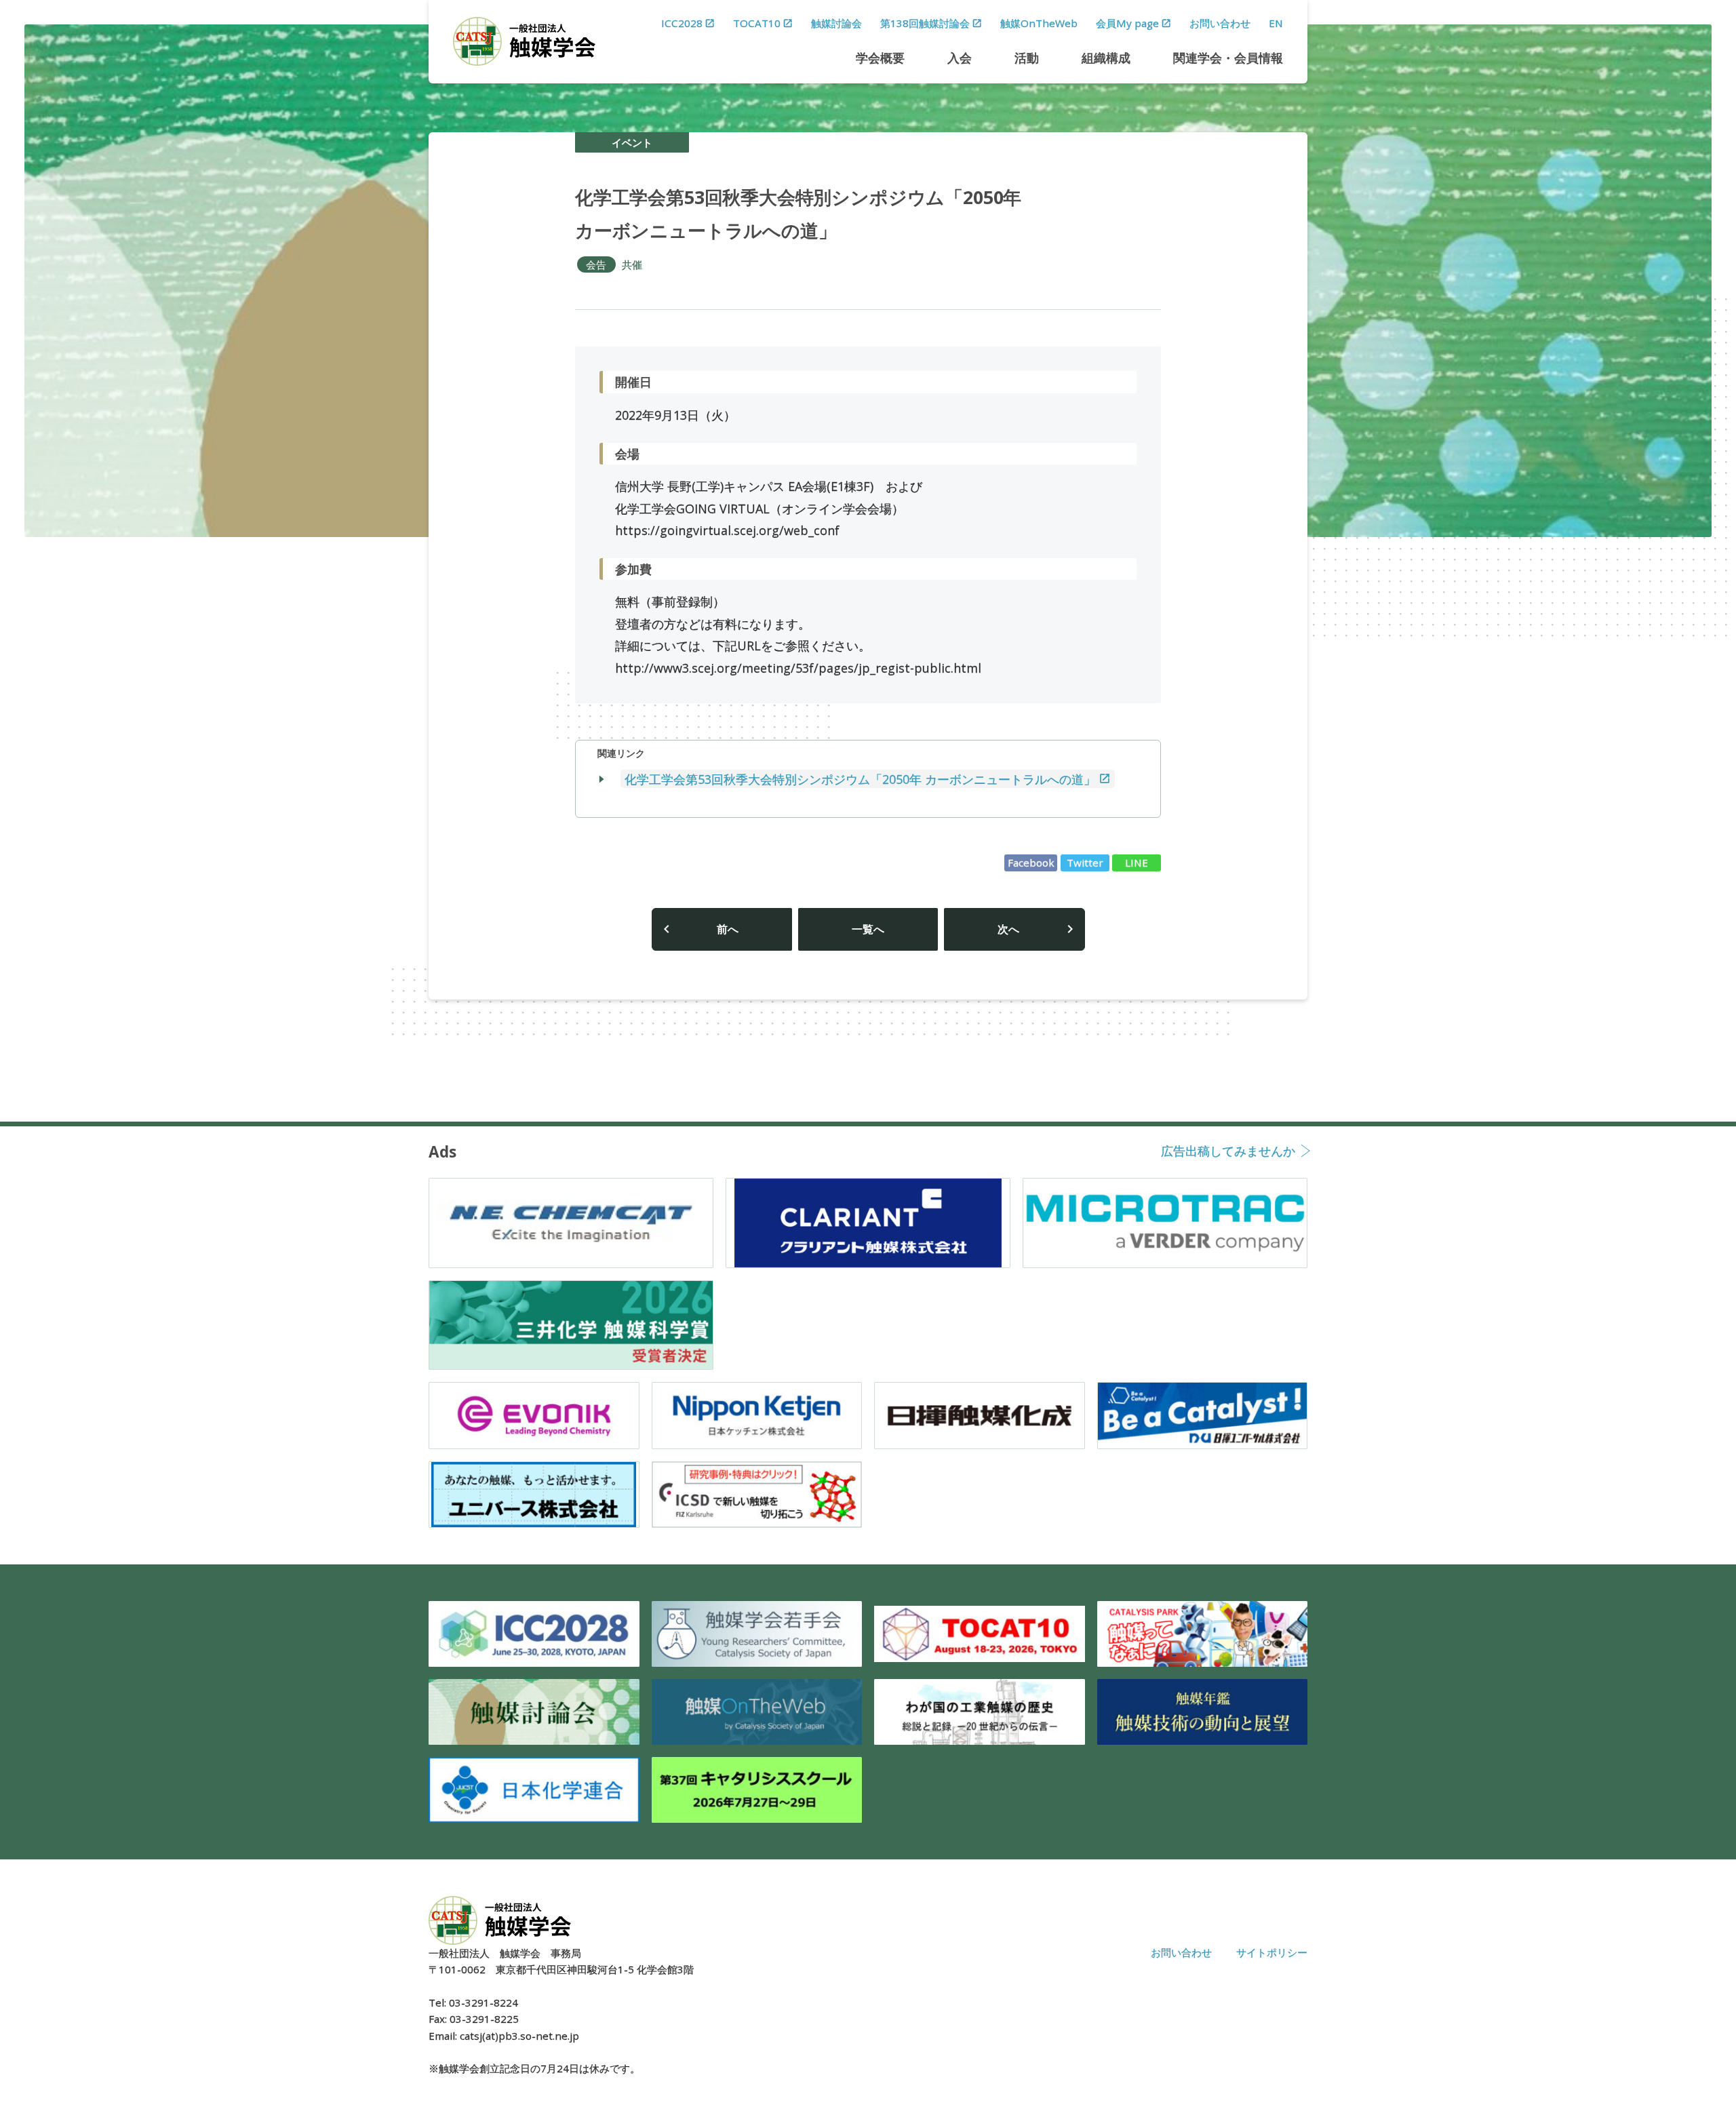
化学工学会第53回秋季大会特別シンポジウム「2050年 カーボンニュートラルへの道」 (860, 778)
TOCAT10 (757, 23)
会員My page (1127, 23)
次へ (1008, 929)
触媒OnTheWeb (1039, 23)
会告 (596, 264)
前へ (728, 929)
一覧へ (868, 929)
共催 (632, 264)
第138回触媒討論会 (925, 23)
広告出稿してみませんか (1228, 1152)
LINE (1137, 863)
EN (1276, 23)
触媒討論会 (836, 23)
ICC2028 (682, 23)
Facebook (1031, 863)
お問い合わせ (1220, 23)
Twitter (1085, 863)
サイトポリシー (1272, 1952)
